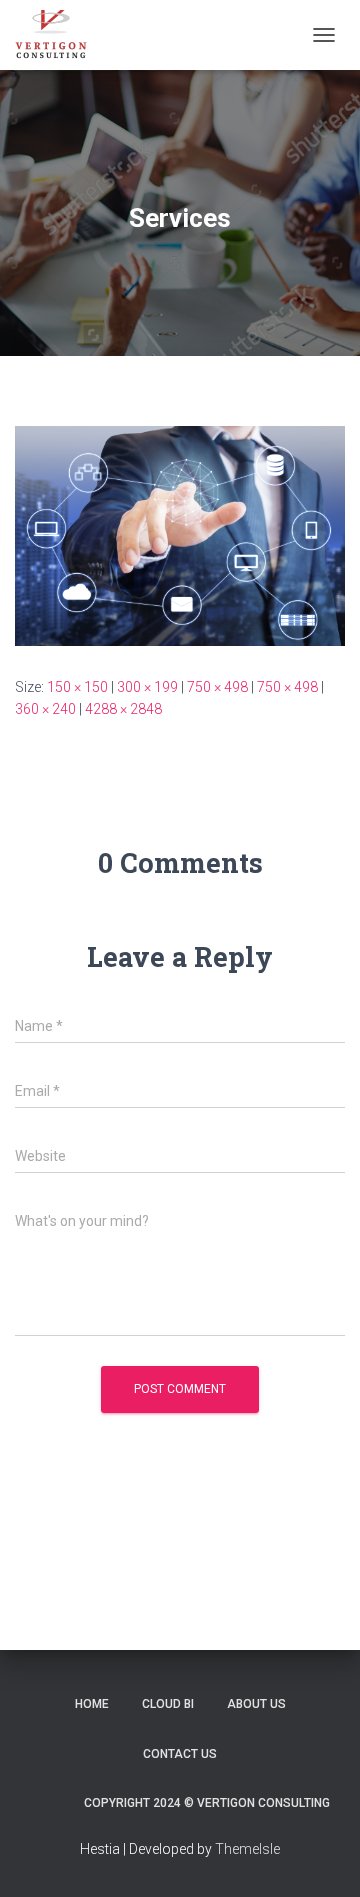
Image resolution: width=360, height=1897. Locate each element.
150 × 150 (77, 687)
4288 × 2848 (123, 709)
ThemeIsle (247, 1849)
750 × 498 (217, 687)
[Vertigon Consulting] (58, 35)
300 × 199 (147, 687)
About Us (256, 1704)
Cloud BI (168, 1704)
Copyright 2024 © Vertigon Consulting (207, 1803)
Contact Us (180, 1754)
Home (92, 1704)
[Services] (180, 535)
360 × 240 (45, 709)
